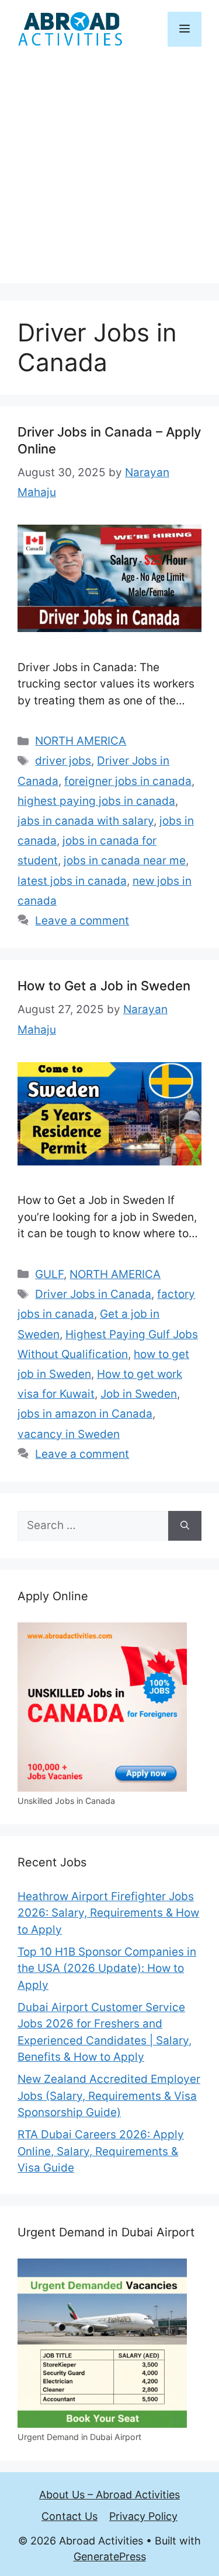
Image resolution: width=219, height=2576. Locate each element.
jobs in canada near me (125, 861)
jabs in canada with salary (86, 821)
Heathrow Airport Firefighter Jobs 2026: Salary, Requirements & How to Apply (108, 1913)
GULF (49, 1274)
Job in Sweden (139, 1394)
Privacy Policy (143, 2516)
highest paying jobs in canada (96, 801)
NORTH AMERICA (81, 741)
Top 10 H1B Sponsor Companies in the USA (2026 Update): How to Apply (107, 1968)
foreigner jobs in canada (128, 781)
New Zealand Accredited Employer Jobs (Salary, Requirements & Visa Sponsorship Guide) (109, 2096)
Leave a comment (82, 921)
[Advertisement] (109, 174)
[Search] (185, 1526)
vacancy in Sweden (69, 1434)
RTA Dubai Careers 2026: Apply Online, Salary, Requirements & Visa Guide (101, 2151)
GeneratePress (110, 2556)
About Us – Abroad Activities (109, 2495)
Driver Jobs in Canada (93, 1294)
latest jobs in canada (72, 881)
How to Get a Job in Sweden (104, 986)
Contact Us (69, 2516)
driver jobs (63, 761)
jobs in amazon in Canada (85, 1414)
